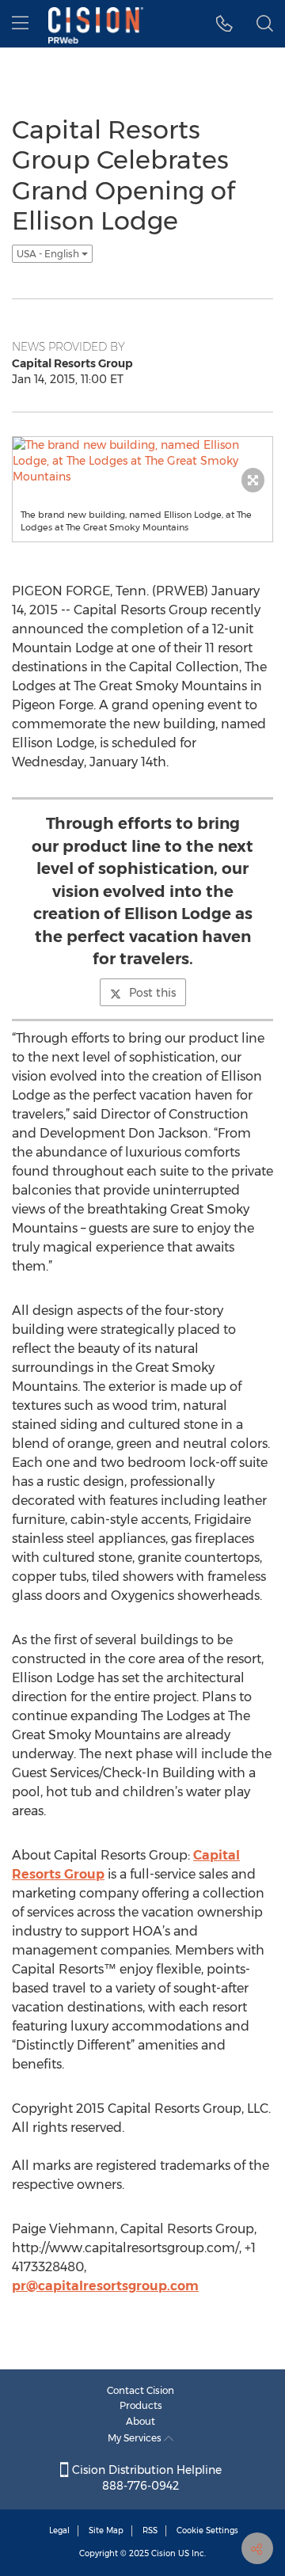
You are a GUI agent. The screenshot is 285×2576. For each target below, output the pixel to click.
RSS (150, 2530)
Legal (59, 2530)
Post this (152, 993)
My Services (136, 2438)
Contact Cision (141, 2390)
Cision (163, 2553)
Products (141, 2405)
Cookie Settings (207, 2530)
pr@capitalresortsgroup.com (105, 2286)
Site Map (106, 2530)
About (141, 2421)
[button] (224, 24)
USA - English (49, 254)
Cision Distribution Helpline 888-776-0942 (145, 2478)
